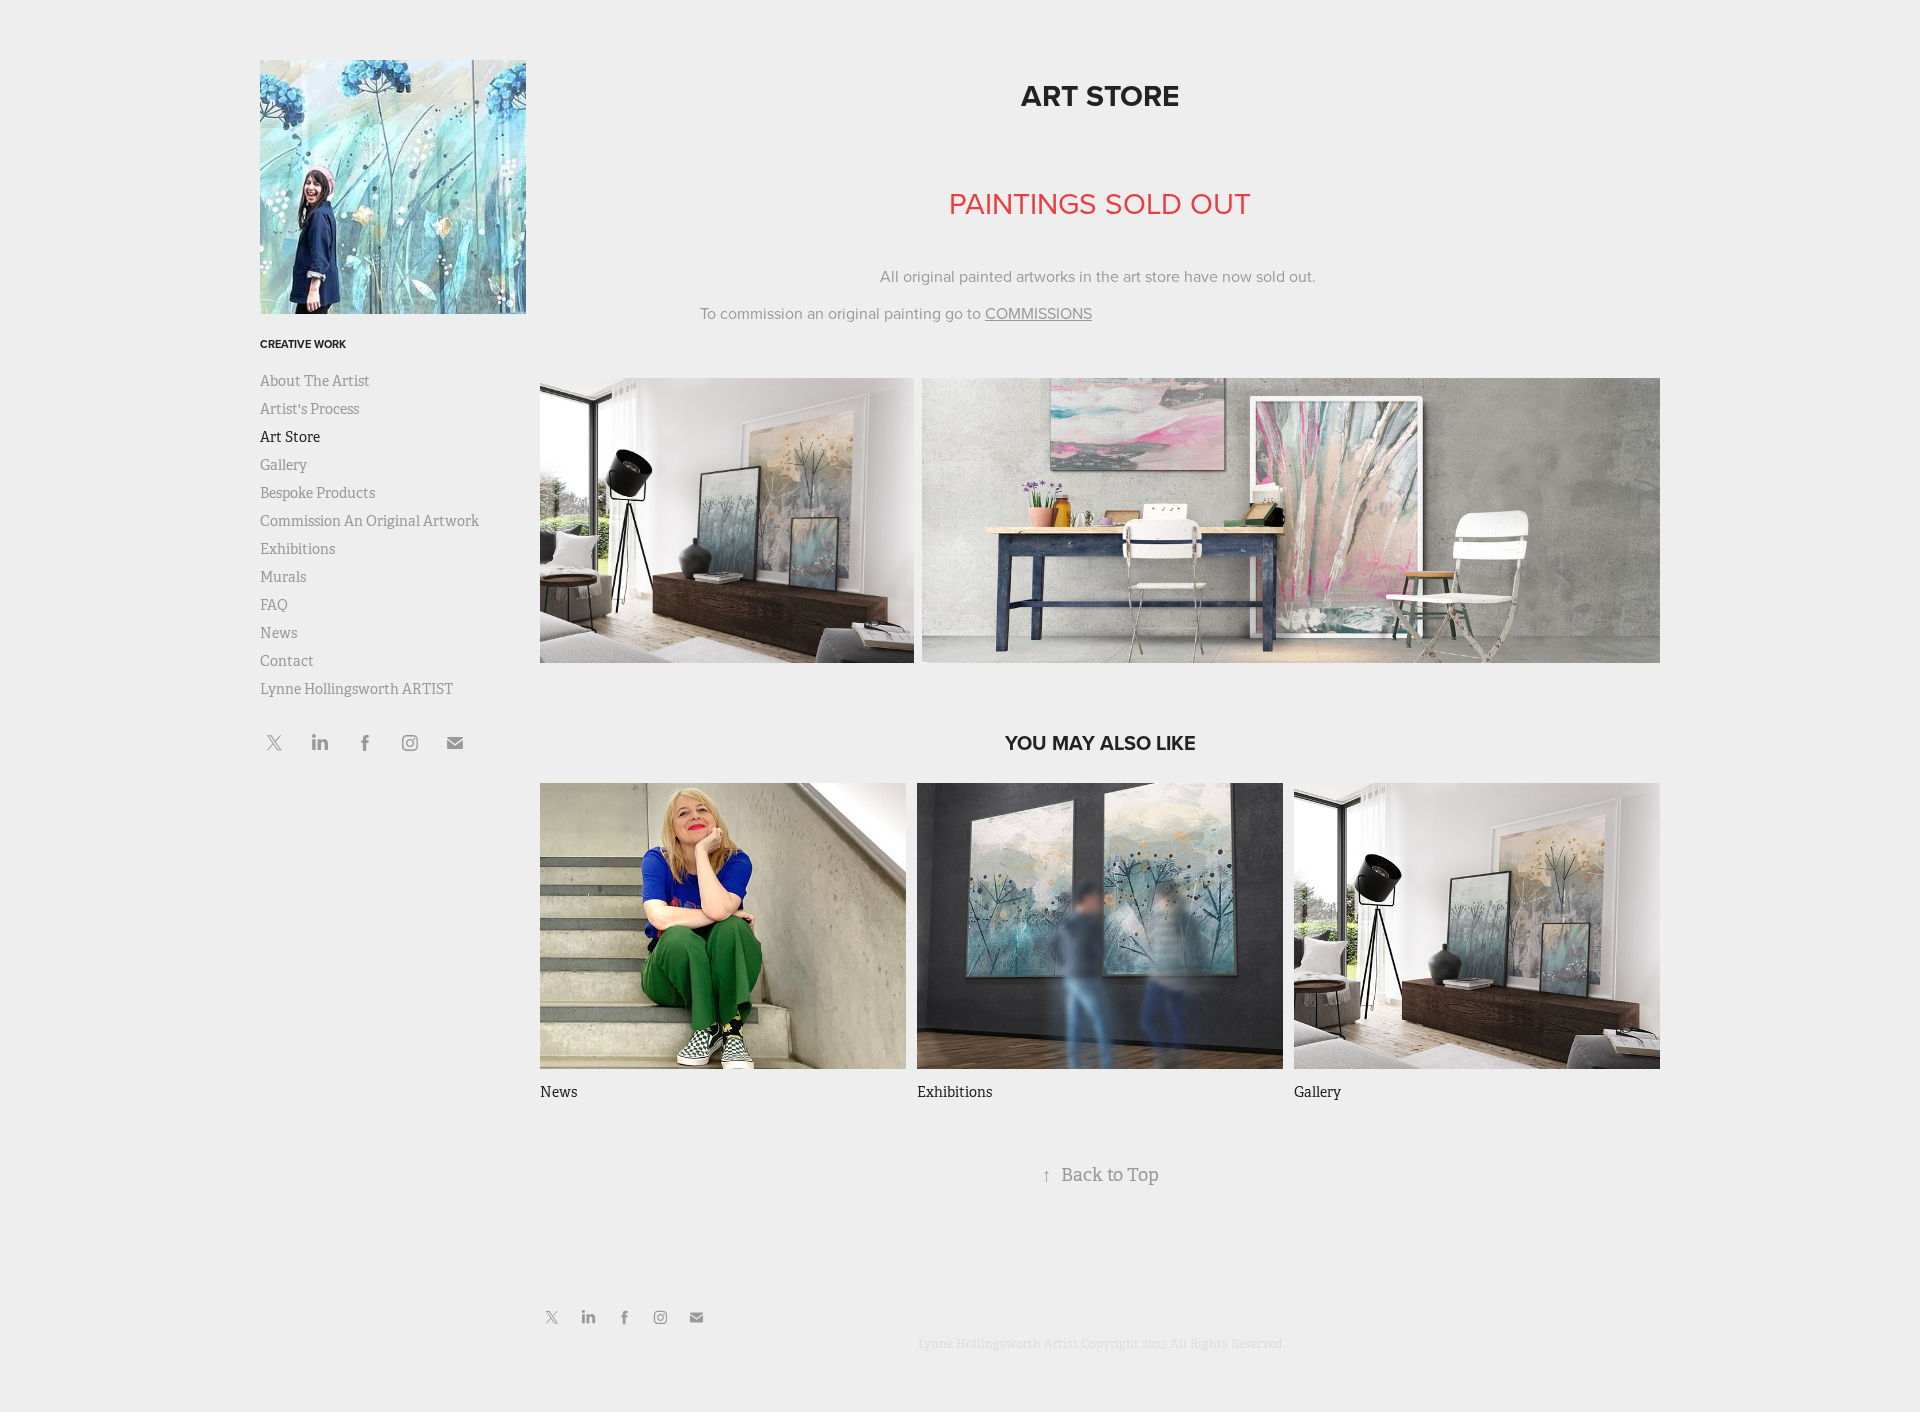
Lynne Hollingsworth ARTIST (356, 689)
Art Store (290, 437)
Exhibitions (297, 549)
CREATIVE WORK (303, 344)
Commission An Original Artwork (369, 521)
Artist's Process (309, 409)
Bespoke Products (317, 493)
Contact (287, 661)
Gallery (283, 465)
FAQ (274, 605)
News (278, 633)
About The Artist (315, 381)
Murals (283, 577)
